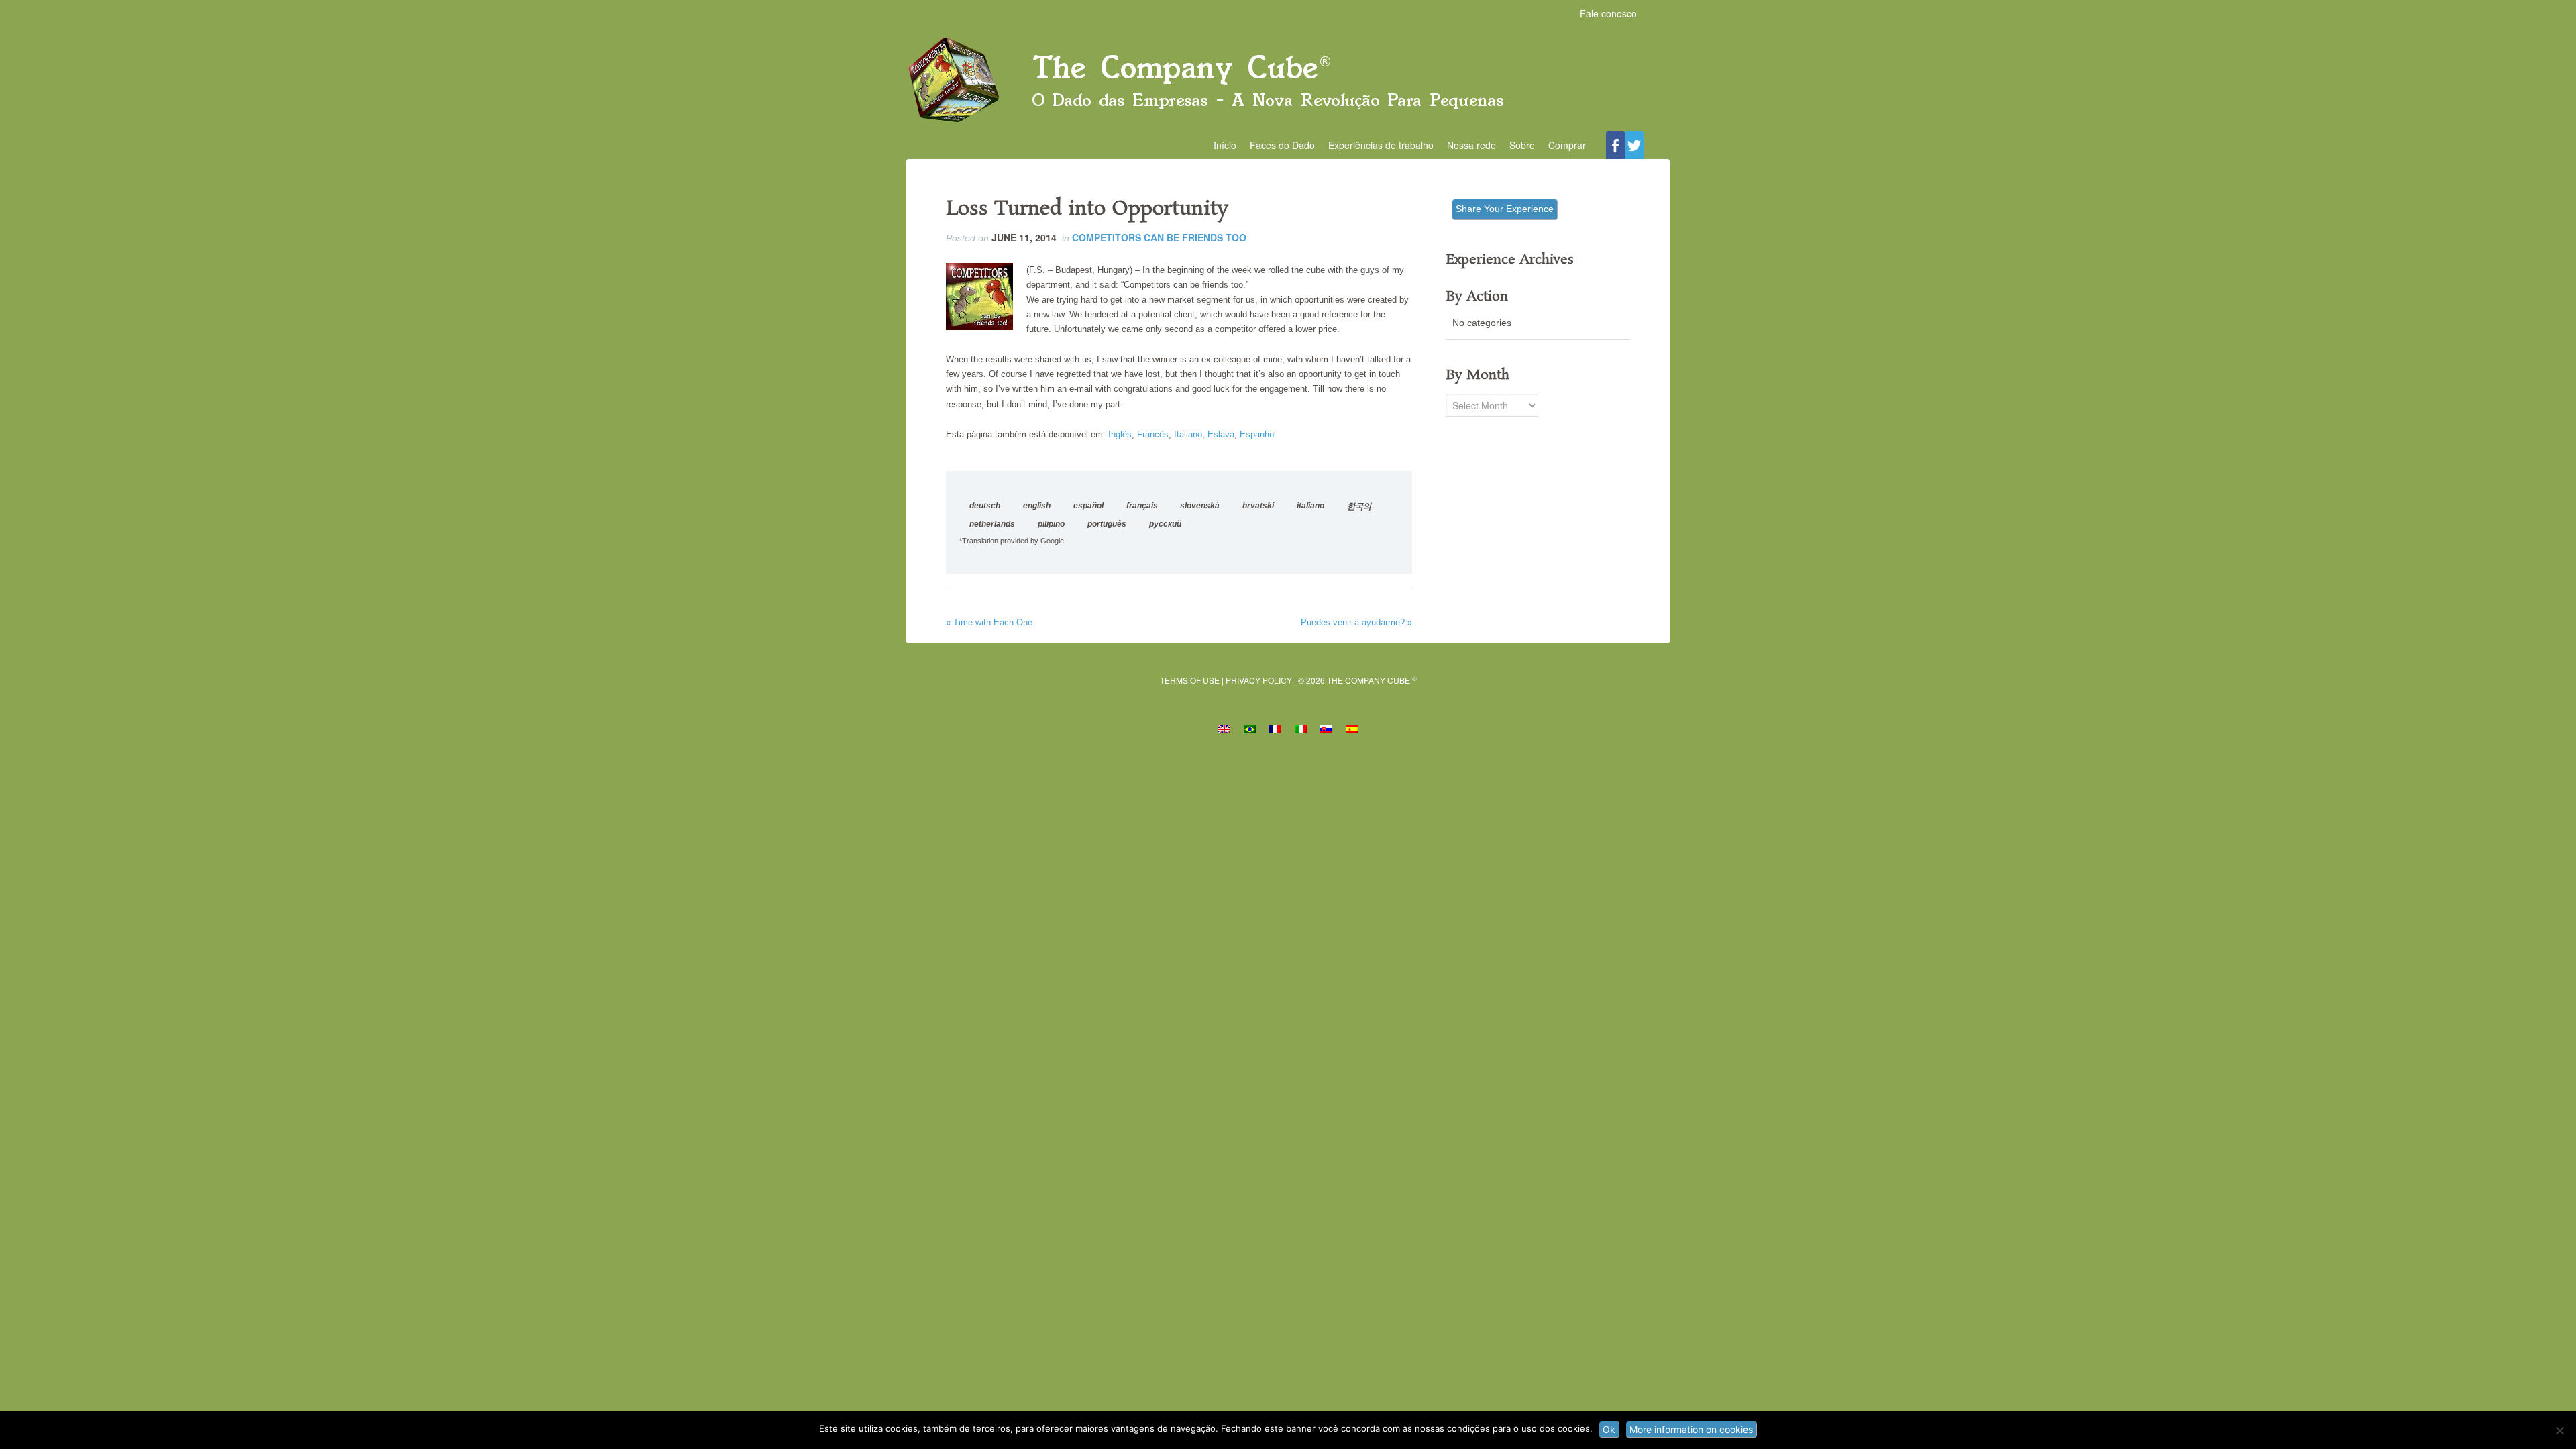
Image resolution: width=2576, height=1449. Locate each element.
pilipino (1051, 524)
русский (1165, 524)
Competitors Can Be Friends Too (1159, 237)
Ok (1609, 1429)
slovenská (1200, 506)
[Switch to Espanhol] (1352, 728)
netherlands (992, 524)
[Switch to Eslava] (1326, 728)
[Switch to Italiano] (1301, 728)
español (1088, 506)
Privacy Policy (1259, 680)
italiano (1310, 506)
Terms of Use (1190, 680)
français (1142, 506)
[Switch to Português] (1250, 728)
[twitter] (1634, 145)
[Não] (2559, 1430)
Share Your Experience (1505, 209)
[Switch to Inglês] (1224, 728)
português (1107, 524)
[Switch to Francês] (1275, 728)
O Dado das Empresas (1288, 81)
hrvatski (1258, 506)
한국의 (1359, 506)
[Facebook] (1615, 145)
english (1037, 506)
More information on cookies (1691, 1429)
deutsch (985, 506)
